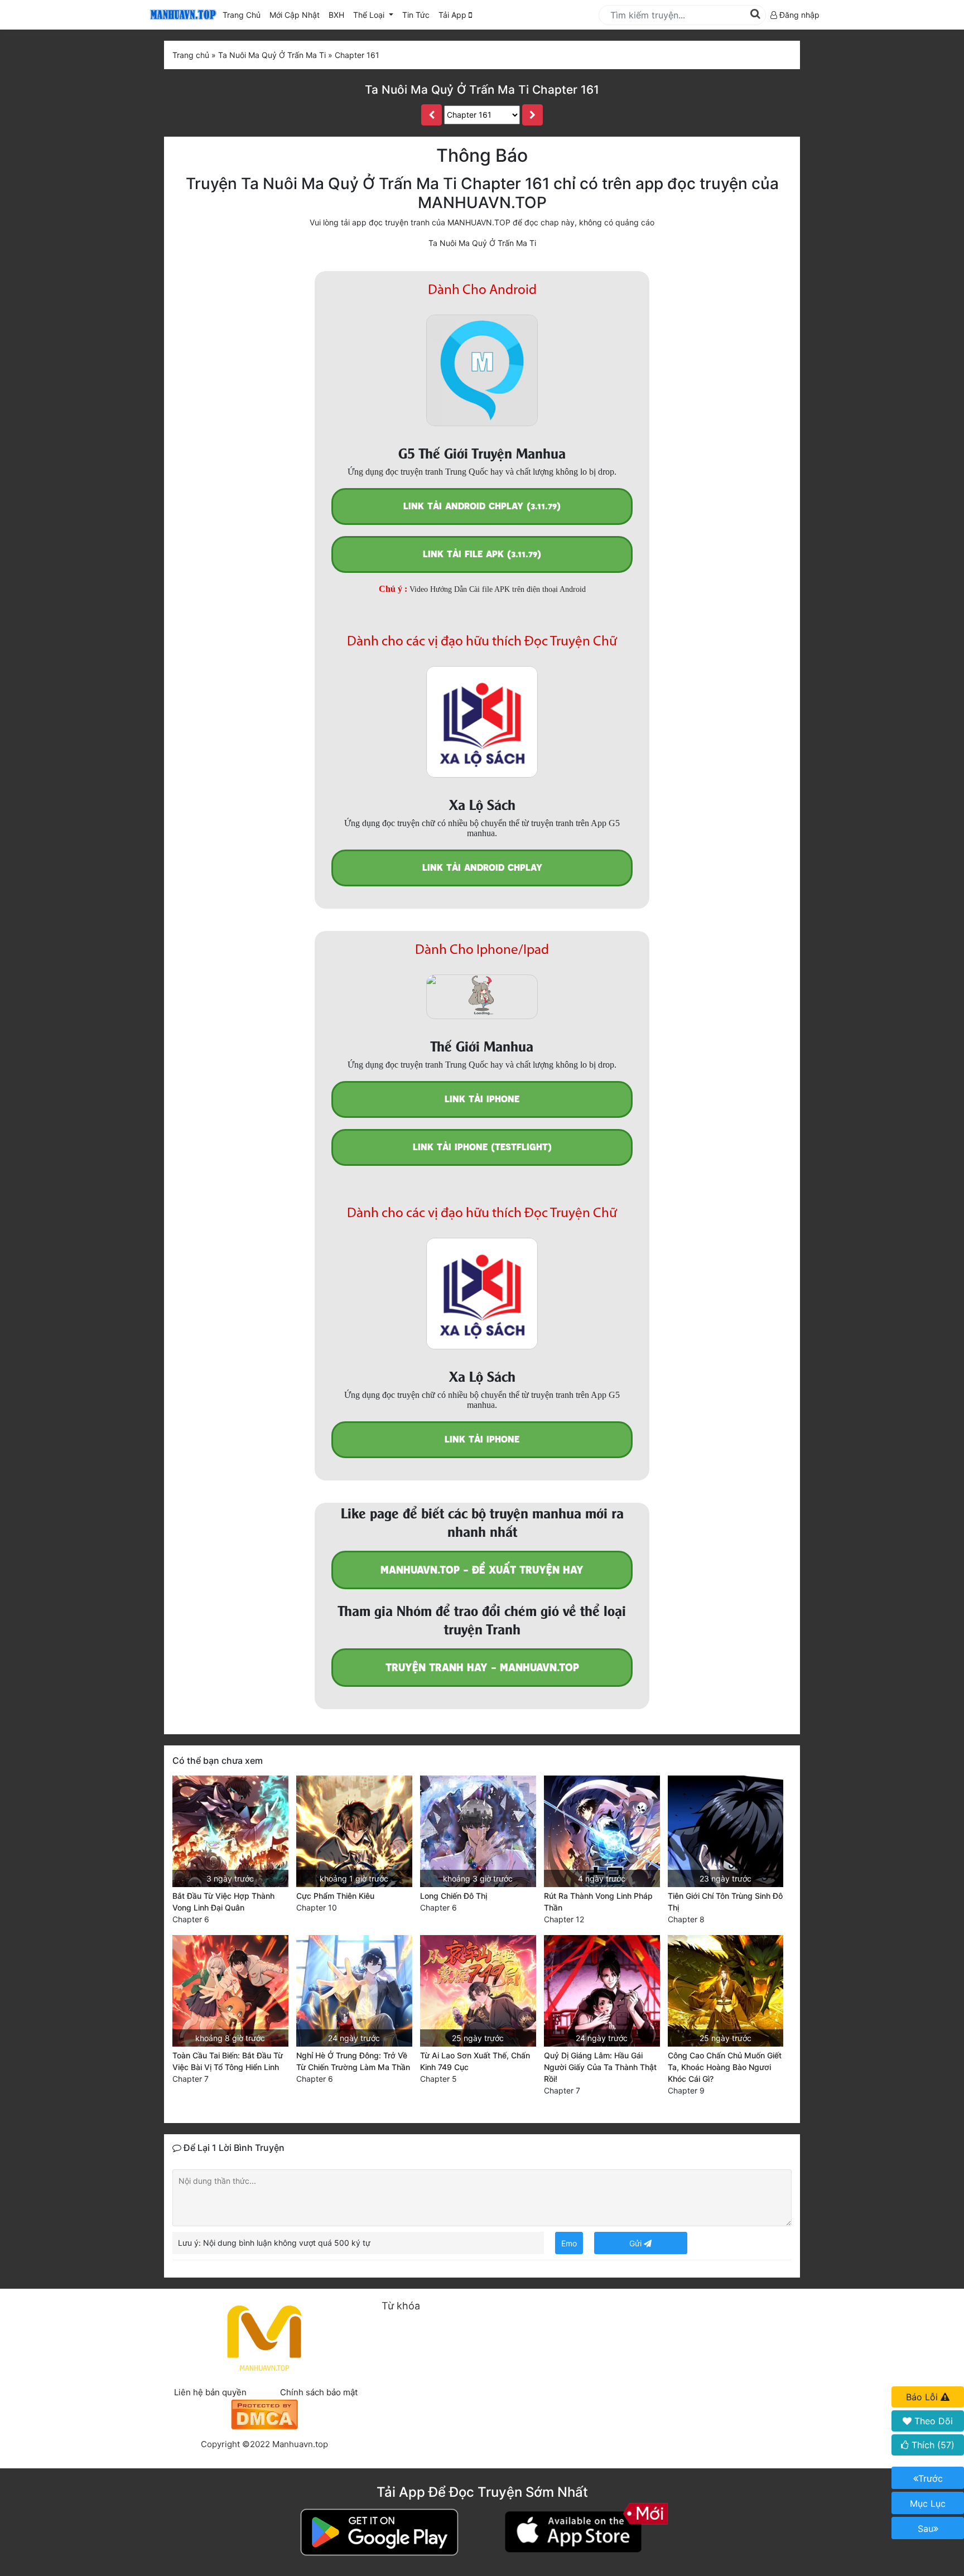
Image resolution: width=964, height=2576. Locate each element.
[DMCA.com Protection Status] (264, 2413)
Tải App (454, 15)
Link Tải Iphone (482, 1099)
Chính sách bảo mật (319, 2392)
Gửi (637, 2243)
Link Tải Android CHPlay (482, 868)
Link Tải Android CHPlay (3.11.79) (482, 506)
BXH (336, 15)
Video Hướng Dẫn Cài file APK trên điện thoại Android (498, 589)
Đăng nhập (798, 15)
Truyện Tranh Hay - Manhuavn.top (482, 1668)
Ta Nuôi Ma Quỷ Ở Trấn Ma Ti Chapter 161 (482, 90)
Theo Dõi (932, 2421)
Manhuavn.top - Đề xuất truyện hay (482, 1570)
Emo (569, 2243)
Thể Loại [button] (370, 15)
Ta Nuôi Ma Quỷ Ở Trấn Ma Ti (482, 243)
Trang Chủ (242, 15)
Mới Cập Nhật (297, 15)
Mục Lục (928, 2503)
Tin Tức (416, 15)
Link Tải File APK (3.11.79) (482, 554)
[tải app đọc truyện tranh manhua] (181, 15)
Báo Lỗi (923, 2397)
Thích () (932, 2445)
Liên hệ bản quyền (210, 2392)
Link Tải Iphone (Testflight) (482, 1147)
